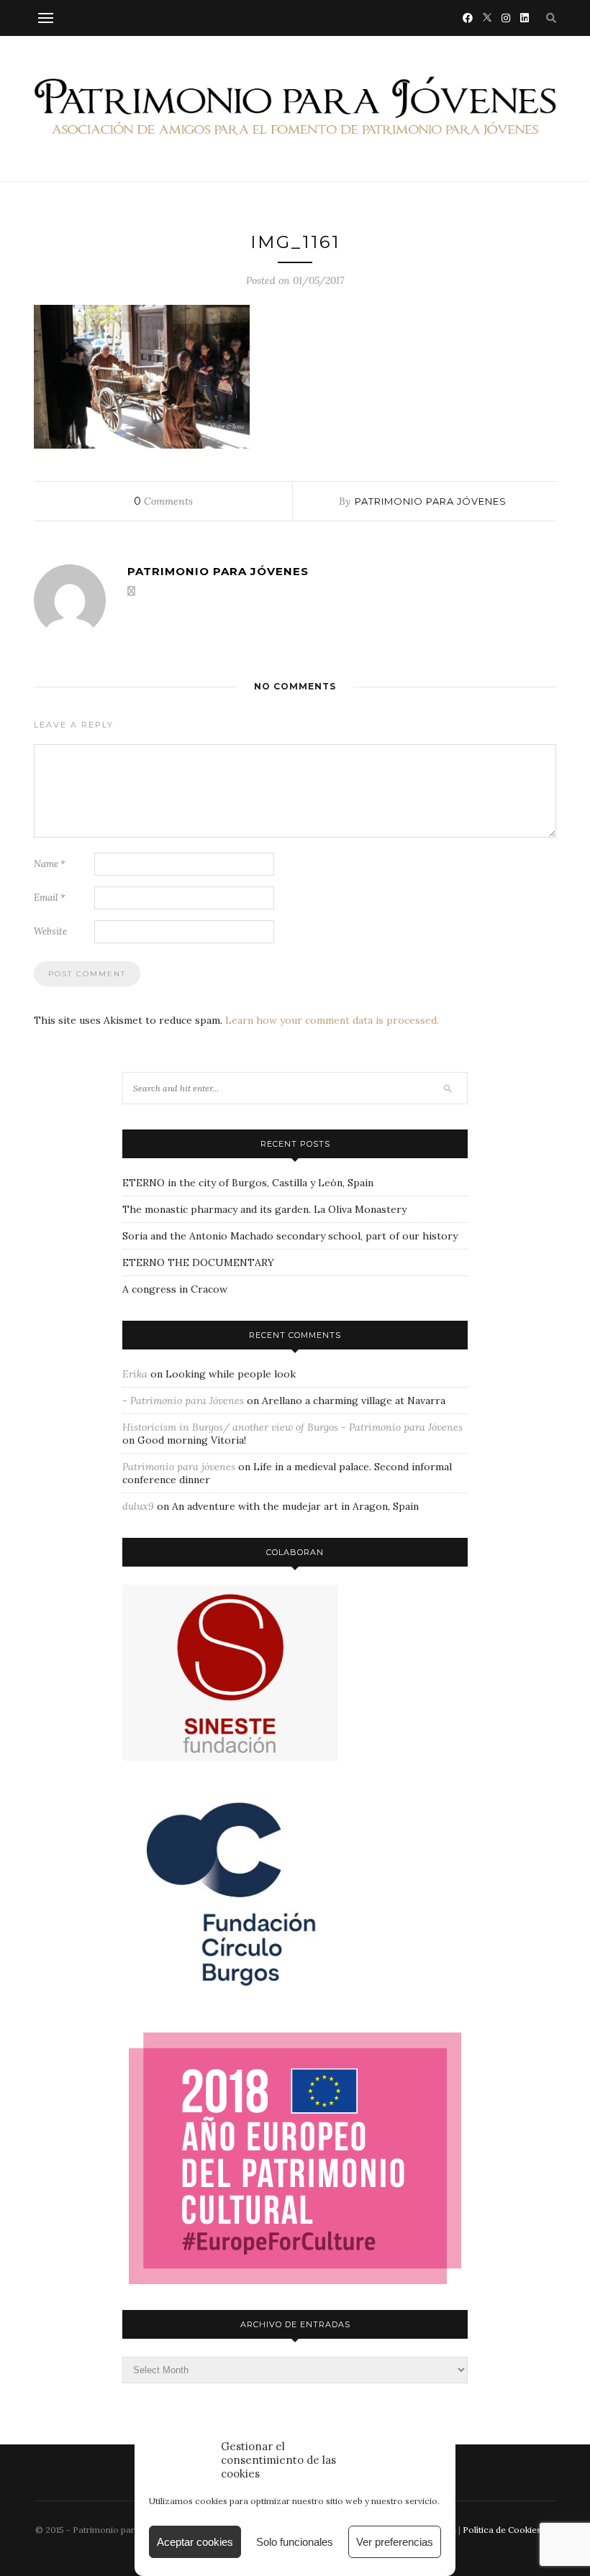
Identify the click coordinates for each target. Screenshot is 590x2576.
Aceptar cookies (195, 2542)
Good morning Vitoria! (192, 1440)
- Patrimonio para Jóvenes (183, 1401)
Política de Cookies (502, 2530)
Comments (163, 501)
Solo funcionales (295, 2542)
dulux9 (138, 1506)
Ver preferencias (395, 2542)
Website (50, 931)
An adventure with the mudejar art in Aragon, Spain (295, 1506)
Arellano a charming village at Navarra (354, 1401)
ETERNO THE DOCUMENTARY (198, 1262)
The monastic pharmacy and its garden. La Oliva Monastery (264, 1209)
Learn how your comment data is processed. (332, 1020)
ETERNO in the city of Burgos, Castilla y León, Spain (248, 1183)
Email (50, 898)
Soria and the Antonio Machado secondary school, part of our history (290, 1236)
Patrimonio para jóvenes (431, 501)
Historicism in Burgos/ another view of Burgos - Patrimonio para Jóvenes (292, 1427)
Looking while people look (231, 1374)
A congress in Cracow (175, 1289)
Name (50, 864)
